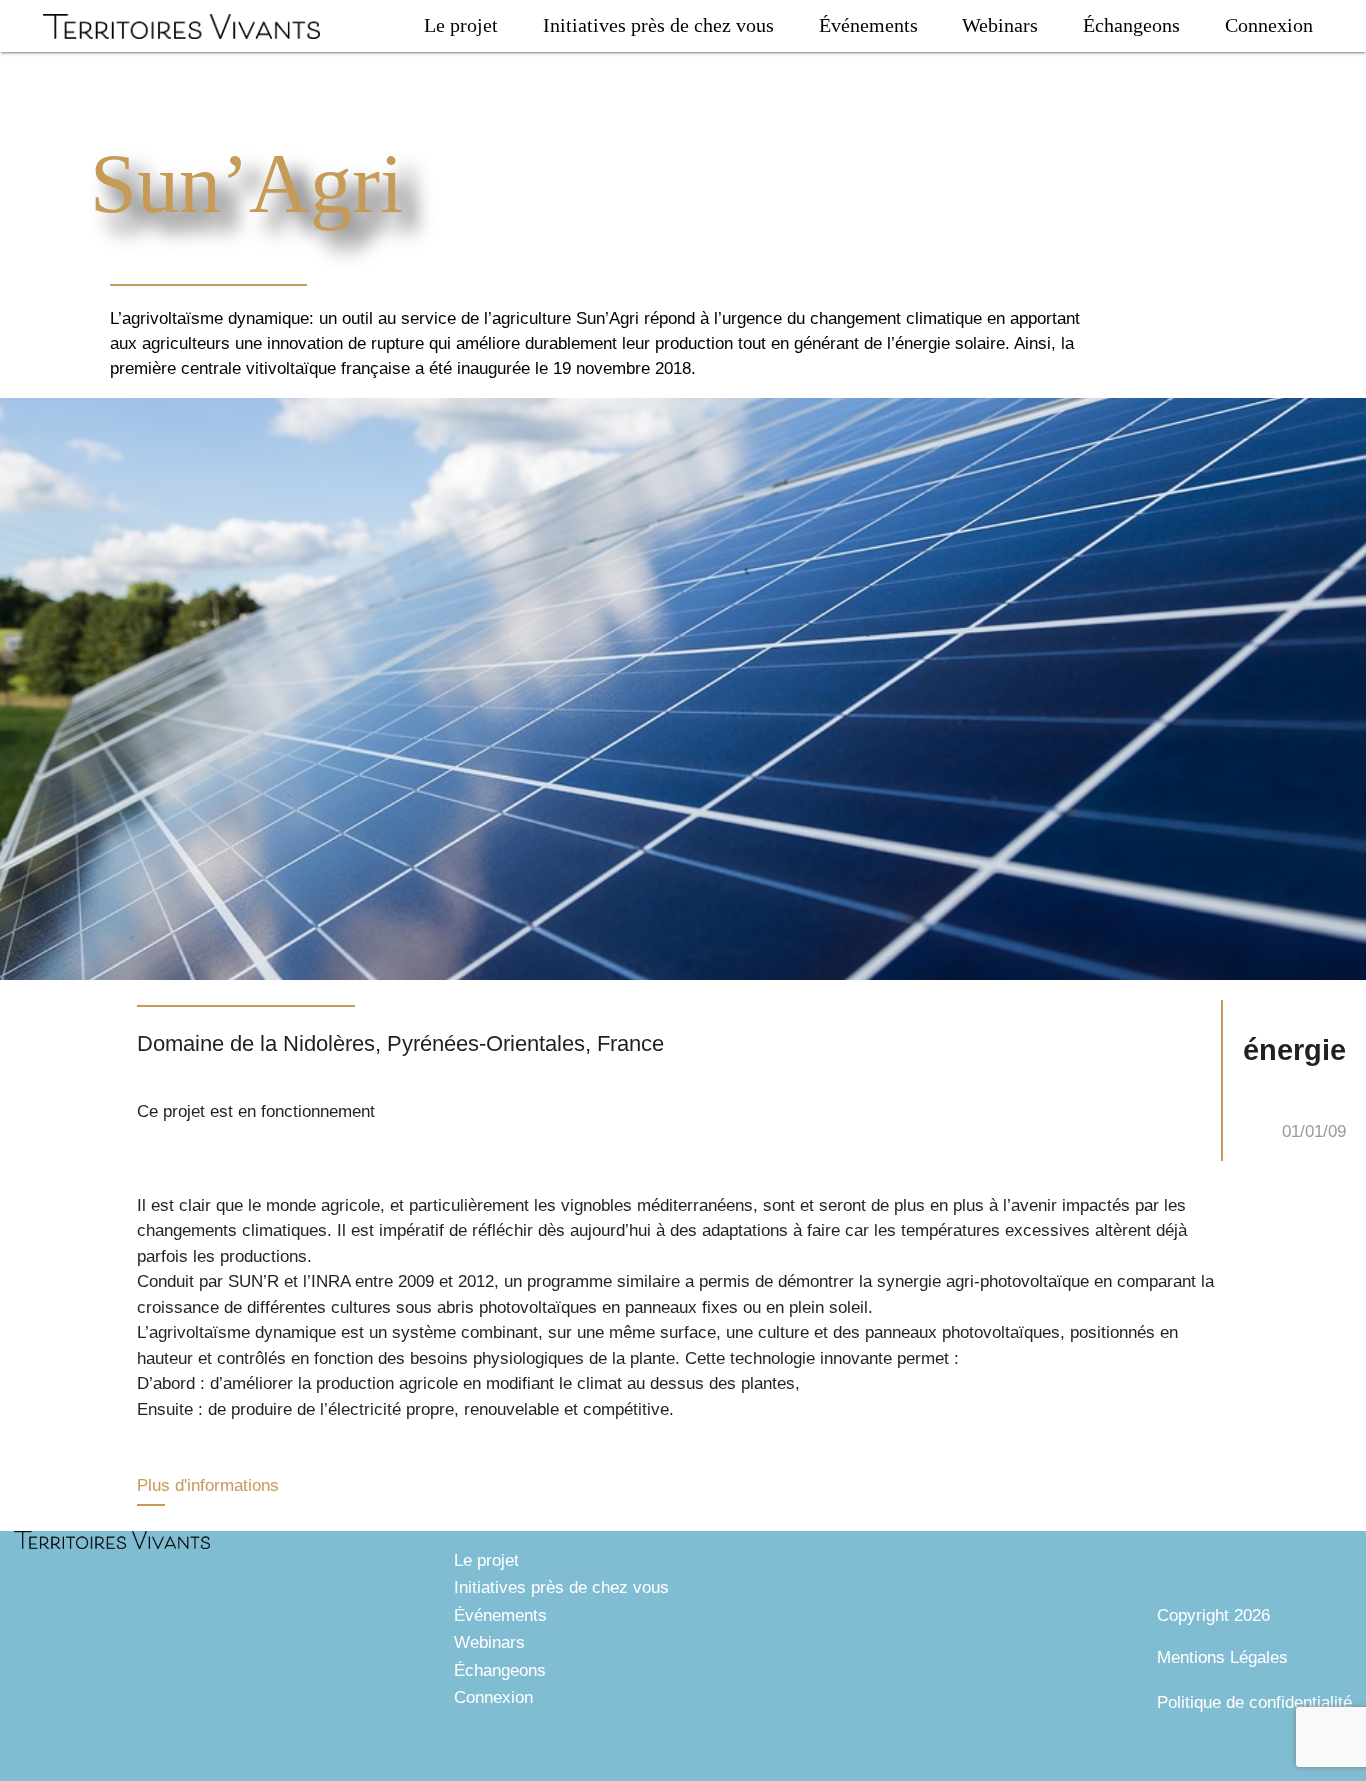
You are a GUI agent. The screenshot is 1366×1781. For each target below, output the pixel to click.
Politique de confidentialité (1254, 1702)
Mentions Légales (1222, 1657)
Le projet (461, 25)
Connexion (1269, 25)
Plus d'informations (208, 1485)
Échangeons (1131, 25)
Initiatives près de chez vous (658, 25)
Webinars (1000, 25)
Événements (868, 25)
